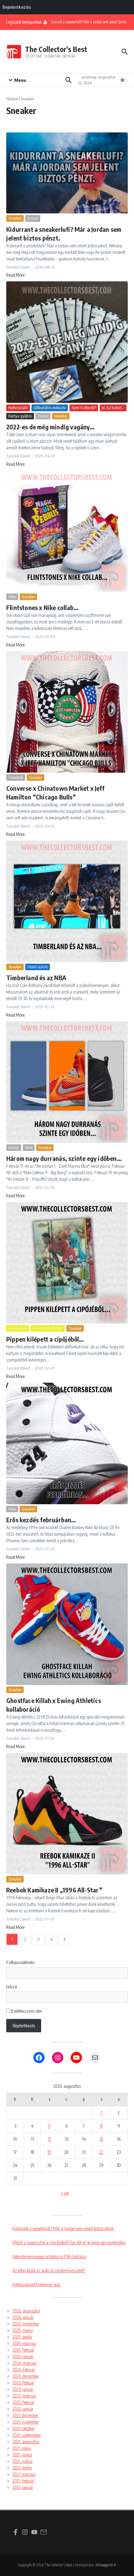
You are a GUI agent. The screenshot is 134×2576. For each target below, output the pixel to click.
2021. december (25, 2415)
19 (49, 2152)
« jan (65, 2193)
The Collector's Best (56, 49)
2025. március (24, 2343)
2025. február (23, 2350)
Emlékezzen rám (26, 2011)
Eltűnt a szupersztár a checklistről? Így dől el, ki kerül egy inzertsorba (69, 2242)
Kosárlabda (18, 1328)
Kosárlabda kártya (48, 1328)
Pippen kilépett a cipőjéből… (45, 1339)
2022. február (23, 2402)
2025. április (22, 2337)
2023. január (23, 2389)
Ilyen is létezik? (84, 408)
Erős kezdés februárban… (41, 1520)
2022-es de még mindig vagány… (50, 427)
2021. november (26, 2422)
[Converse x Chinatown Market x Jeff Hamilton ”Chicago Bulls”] (67, 712)
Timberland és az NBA (36, 978)
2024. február (24, 2370)
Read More (15, 275)
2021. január (23, 2487)
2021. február (23, 2481)
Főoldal (12, 99)
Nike (12, 597)
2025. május (23, 2330)
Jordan (33, 218)
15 (101, 2139)
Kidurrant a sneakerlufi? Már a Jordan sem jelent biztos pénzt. (63, 2228)
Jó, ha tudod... (113, 408)
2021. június (22, 2455)
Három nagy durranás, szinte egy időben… (64, 1158)
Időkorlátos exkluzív (50, 408)
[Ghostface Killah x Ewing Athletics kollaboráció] (67, 1624)
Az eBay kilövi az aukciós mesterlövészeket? (49, 2271)
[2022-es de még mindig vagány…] (67, 342)
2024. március (24, 2363)
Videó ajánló (38, 967)
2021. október (24, 2428)
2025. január (23, 2357)
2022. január (23, 2409)
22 (101, 2152)
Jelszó (12, 1987)
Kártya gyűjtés (20, 416)
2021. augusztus (26, 2442)
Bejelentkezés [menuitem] (17, 7)
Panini (43, 416)
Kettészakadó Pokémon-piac (37, 2285)
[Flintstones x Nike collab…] (67, 531)
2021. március (24, 2474)
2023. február (23, 2383)
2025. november (26, 2324)
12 (49, 2139)
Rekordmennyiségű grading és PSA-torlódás (49, 2256)
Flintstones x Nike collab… (42, 607)
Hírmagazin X (106, 2565)
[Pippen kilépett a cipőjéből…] (67, 1263)
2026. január (23, 2317)
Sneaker (15, 218)
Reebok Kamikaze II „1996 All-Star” (54, 1890)
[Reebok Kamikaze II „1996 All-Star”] (67, 1814)
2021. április (22, 2468)
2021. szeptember (27, 2435)
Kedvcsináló (18, 408)
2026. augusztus (26, 2311)
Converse (16, 777)
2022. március (24, 2396)
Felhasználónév (20, 1962)
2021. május (22, 2461)
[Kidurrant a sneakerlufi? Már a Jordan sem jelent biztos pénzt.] (67, 173)
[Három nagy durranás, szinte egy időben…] (67, 1082)
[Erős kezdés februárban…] (67, 1443)
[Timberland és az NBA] (67, 901)
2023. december (26, 2376)
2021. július (22, 2448)
